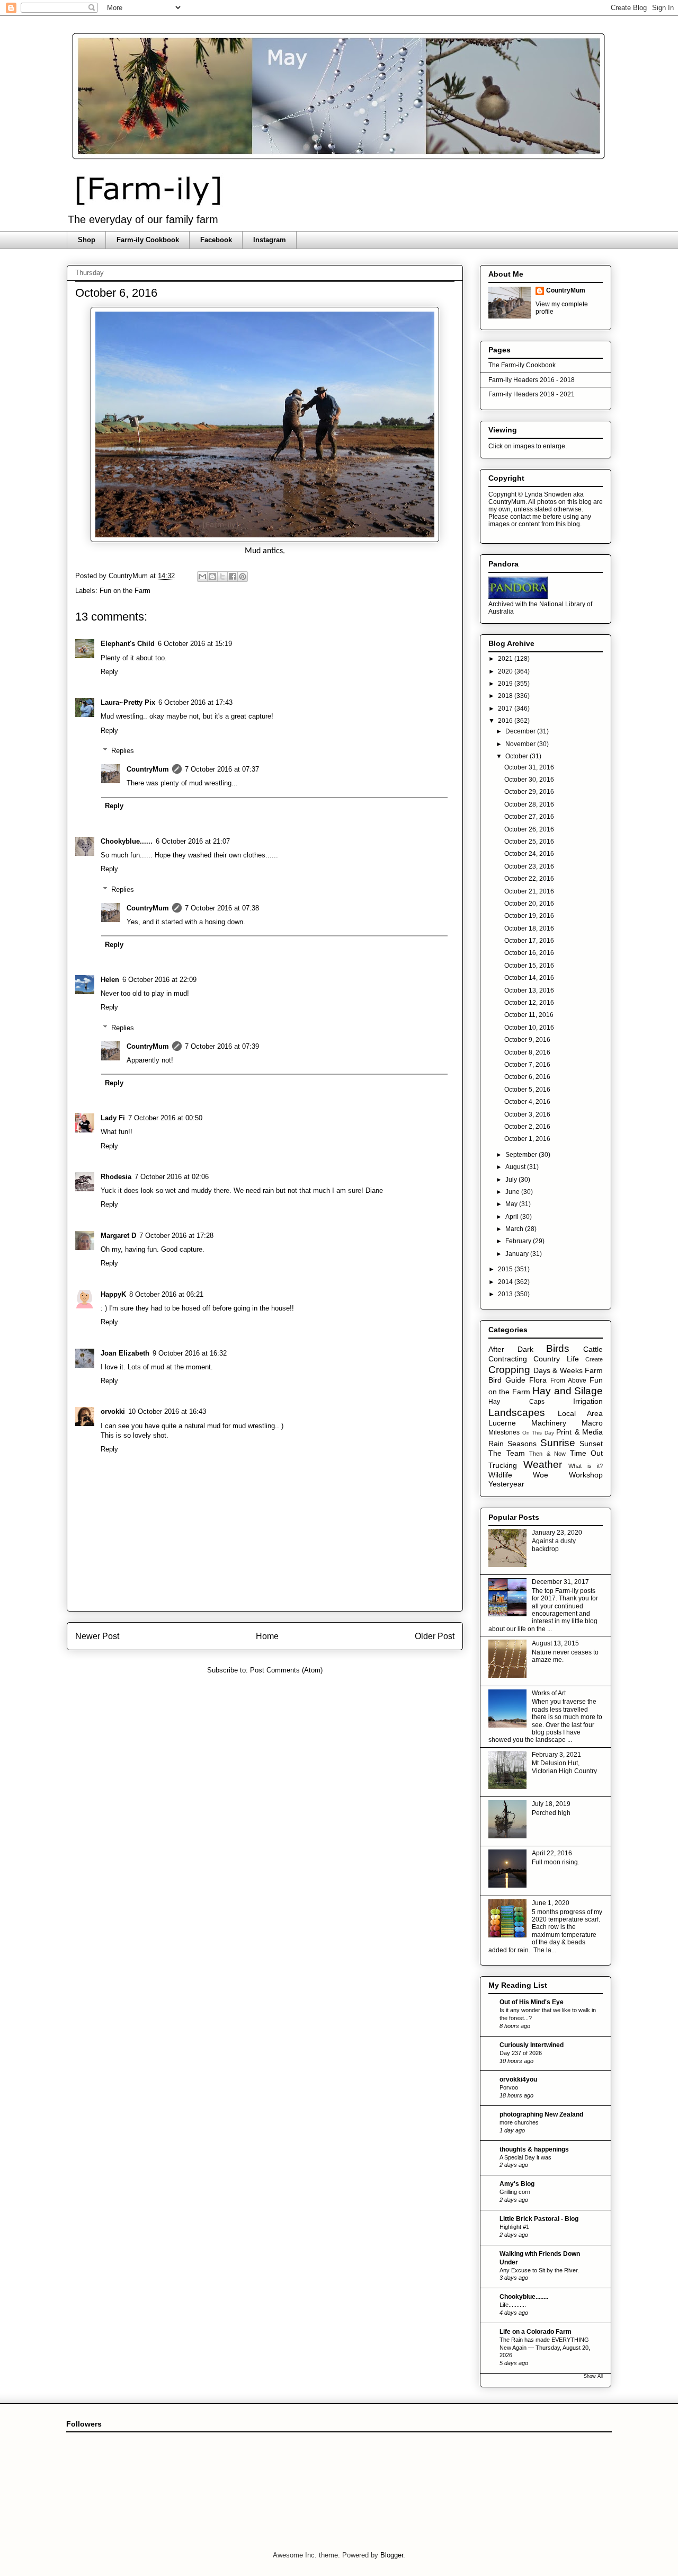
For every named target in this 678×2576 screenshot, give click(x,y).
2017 (506, 709)
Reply (109, 672)
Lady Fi (113, 1118)
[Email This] (202, 577)
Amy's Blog (517, 2184)
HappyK (113, 1294)
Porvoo (509, 2087)
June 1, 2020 (551, 1903)
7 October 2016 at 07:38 (222, 908)
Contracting (508, 1359)
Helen (110, 980)
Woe (541, 1475)
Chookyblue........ (524, 2297)
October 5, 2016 (527, 1090)
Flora (538, 1380)
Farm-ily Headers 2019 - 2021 (532, 394)
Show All (593, 2376)
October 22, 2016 (529, 879)
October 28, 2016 (529, 804)
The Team (507, 1453)
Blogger (392, 2555)
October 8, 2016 (527, 1052)
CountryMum (148, 769)
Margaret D (118, 1236)
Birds (558, 1348)
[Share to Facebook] (233, 577)
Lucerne (502, 1423)
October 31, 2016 (529, 767)
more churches (519, 2122)
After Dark (511, 1349)
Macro (592, 1423)
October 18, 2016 (529, 928)
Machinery (549, 1423)
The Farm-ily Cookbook (522, 365)
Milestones (504, 1432)
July (512, 1180)
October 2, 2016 (527, 1127)
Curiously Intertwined (532, 2045)
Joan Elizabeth (125, 1353)
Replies (123, 751)
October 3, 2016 (527, 1114)
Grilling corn (515, 2192)
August (516, 1167)
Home (267, 1636)
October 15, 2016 (529, 966)
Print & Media (579, 1432)
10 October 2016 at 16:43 (167, 1411)
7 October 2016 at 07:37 (222, 769)
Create (594, 1359)
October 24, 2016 (529, 854)
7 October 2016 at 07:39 (222, 1046)
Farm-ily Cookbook (148, 240)
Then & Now (547, 1454)
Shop (87, 240)
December (521, 731)
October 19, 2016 (529, 916)
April (513, 1217)
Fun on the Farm (125, 591)
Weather (543, 1464)
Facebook (216, 240)
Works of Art (549, 1693)
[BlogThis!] (212, 577)
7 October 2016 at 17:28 (176, 1236)
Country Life (556, 1359)
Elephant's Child (128, 644)
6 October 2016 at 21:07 (193, 841)
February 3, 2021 (556, 1755)
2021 (506, 659)
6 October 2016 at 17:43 (195, 702)
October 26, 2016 (529, 829)
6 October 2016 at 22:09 (159, 980)
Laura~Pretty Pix (128, 702)
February (519, 1241)
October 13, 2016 (529, 990)
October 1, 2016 (527, 1139)
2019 (506, 684)
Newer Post (97, 1636)
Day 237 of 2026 (521, 2053)
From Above (568, 1380)
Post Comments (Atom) (286, 1670)
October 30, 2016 (529, 780)
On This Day (538, 1433)
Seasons (522, 1444)
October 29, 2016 (529, 792)
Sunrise (558, 1443)
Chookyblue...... (127, 841)
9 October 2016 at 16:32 (190, 1353)
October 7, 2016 (527, 1065)
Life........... (513, 2305)
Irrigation (588, 1401)
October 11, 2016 (529, 1015)
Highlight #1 (514, 2227)
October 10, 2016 (529, 1028)
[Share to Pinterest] (243, 577)
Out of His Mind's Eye (532, 2002)
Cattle (593, 1349)
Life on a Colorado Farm (536, 2332)
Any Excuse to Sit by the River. (539, 2270)
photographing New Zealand (541, 2114)
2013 (506, 1294)
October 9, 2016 (527, 1040)
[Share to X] (222, 577)
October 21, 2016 (529, 891)
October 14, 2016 (529, 978)
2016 (506, 721)
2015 (506, 1269)
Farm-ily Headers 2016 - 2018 (532, 380)
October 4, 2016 (527, 1102)
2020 (506, 671)
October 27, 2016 (529, 817)
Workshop (586, 1475)
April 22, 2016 (552, 1853)
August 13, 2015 (555, 1643)
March (515, 1229)
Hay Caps (516, 1402)
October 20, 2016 (529, 904)
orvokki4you (518, 2079)
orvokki (113, 1411)
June (513, 1192)
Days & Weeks (558, 1370)
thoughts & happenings (534, 2149)
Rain (496, 1444)
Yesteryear (506, 1484)
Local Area (581, 1413)
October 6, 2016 (527, 1077)
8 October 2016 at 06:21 (166, 1294)
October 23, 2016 (529, 866)
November (521, 744)
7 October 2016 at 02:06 (172, 1177)
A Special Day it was (525, 2157)
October (518, 756)
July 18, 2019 (551, 1804)
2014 (506, 1282)
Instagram (270, 240)
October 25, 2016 (529, 842)
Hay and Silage (568, 1391)
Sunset (591, 1444)
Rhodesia (116, 1177)
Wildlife (500, 1475)
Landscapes (517, 1413)
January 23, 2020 (557, 1533)
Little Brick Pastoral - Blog (539, 2219)
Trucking (503, 1465)
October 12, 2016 (529, 1003)
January (518, 1254)
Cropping (509, 1370)
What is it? (586, 1466)
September (522, 1155)
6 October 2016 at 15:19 (195, 644)
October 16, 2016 (529, 953)
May (512, 1204)
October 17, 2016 (529, 941)
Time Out (587, 1453)
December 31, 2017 (560, 1582)
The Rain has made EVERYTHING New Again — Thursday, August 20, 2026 (545, 2348)
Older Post (435, 1636)
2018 (506, 696)
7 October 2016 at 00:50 (165, 1118)
